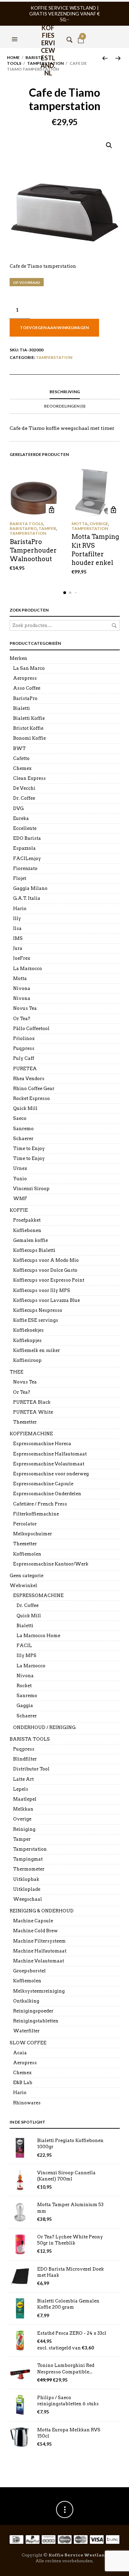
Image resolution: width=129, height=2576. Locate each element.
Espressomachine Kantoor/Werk (51, 1564)
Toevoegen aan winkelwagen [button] (52, 510)
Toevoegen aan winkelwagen (54, 328)
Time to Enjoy (29, 1148)
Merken (18, 658)
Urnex (20, 1168)
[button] (15, 31)
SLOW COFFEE (28, 2043)
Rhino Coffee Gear (34, 1089)
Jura (18, 948)
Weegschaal (28, 1899)
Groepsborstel (29, 1971)
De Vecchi (24, 788)
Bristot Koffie (28, 728)
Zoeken (114, 626)
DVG (18, 808)
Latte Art (23, 1779)
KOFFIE (19, 1210)
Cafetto (21, 758)
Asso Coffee (27, 688)
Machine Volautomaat (39, 1961)
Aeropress (25, 678)
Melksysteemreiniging (39, 1991)
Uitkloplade (27, 1889)
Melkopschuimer (33, 1534)
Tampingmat (28, 1859)
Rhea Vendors (29, 1079)
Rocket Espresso (31, 1098)
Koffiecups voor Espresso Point (49, 1280)
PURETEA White (33, 1412)
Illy (17, 918)
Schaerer (23, 1139)
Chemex (22, 768)
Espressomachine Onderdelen (47, 1494)
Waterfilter (26, 2031)
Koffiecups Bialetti (34, 1250)
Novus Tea (25, 1008)
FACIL (24, 1646)
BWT (19, 748)
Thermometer (29, 1869)
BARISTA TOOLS (26, 524)
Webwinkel (23, 1586)
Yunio (20, 1179)
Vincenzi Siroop (31, 1189)
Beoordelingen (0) (65, 406)
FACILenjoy (27, 858)
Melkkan (23, 1809)
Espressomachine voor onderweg (51, 1474)
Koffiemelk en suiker (36, 1350)
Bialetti (21, 708)
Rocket (24, 1686)
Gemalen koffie (30, 1240)
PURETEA (25, 1069)
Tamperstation (54, 357)
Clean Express (29, 778)
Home (13, 57)
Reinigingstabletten (36, 2021)
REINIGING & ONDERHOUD (42, 1911)
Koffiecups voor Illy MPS (42, 1290)
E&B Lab (23, 2083)
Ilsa (17, 928)
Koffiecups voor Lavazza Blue (46, 1300)
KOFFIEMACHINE (31, 1434)
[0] (81, 31)
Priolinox (24, 1038)
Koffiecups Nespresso (38, 1310)
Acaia (20, 2053)
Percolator (25, 1524)
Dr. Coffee (24, 798)
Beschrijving (65, 392)
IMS (18, 938)
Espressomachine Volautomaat (49, 1464)
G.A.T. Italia (27, 898)
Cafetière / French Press (40, 1504)
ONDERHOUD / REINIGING (44, 1727)
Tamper (47, 528)
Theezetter (25, 1422)
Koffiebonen (27, 1230)
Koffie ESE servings (36, 1320)
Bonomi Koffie (29, 738)
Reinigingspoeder (33, 2011)
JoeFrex (22, 958)
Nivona (22, 988)
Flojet (20, 878)
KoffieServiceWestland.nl (48, 33)
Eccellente (25, 828)
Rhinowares (27, 2103)
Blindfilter (25, 1759)
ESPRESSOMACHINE (38, 1595)
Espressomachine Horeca (42, 1444)
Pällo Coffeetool (31, 1029)
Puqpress (24, 1048)
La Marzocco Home (38, 1636)
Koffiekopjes (27, 1340)
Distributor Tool (31, 1769)
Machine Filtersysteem (39, 1941)
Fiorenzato (25, 868)
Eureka (21, 818)
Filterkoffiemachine (36, 1514)
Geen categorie (26, 1576)
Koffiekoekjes (28, 1330)
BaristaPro (23, 528)
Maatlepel (25, 1799)
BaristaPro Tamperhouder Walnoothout (33, 550)
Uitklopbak (26, 1879)
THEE (17, 1372)
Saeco (20, 1118)
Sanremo (23, 1129)
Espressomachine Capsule (43, 1484)
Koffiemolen (27, 1554)
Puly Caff (24, 1058)
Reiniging (24, 1829)
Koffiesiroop (27, 1360)
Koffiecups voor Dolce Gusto (45, 1270)
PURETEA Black (32, 1402)
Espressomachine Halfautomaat (50, 1454)
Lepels (21, 1789)
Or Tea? (22, 1019)
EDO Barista (27, 838)
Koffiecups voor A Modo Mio (46, 1260)
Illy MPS (26, 1655)
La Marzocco (28, 969)
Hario (20, 909)
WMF (20, 1199)
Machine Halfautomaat (40, 1951)
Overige (99, 524)
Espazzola (24, 848)
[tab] (65, 392)
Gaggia (25, 1706)
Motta (80, 524)
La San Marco (29, 668)
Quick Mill (25, 1108)
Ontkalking (26, 2001)
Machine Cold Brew (35, 1931)
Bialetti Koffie (29, 718)
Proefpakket (27, 1220)
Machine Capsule (33, 1921)
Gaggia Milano (30, 888)
